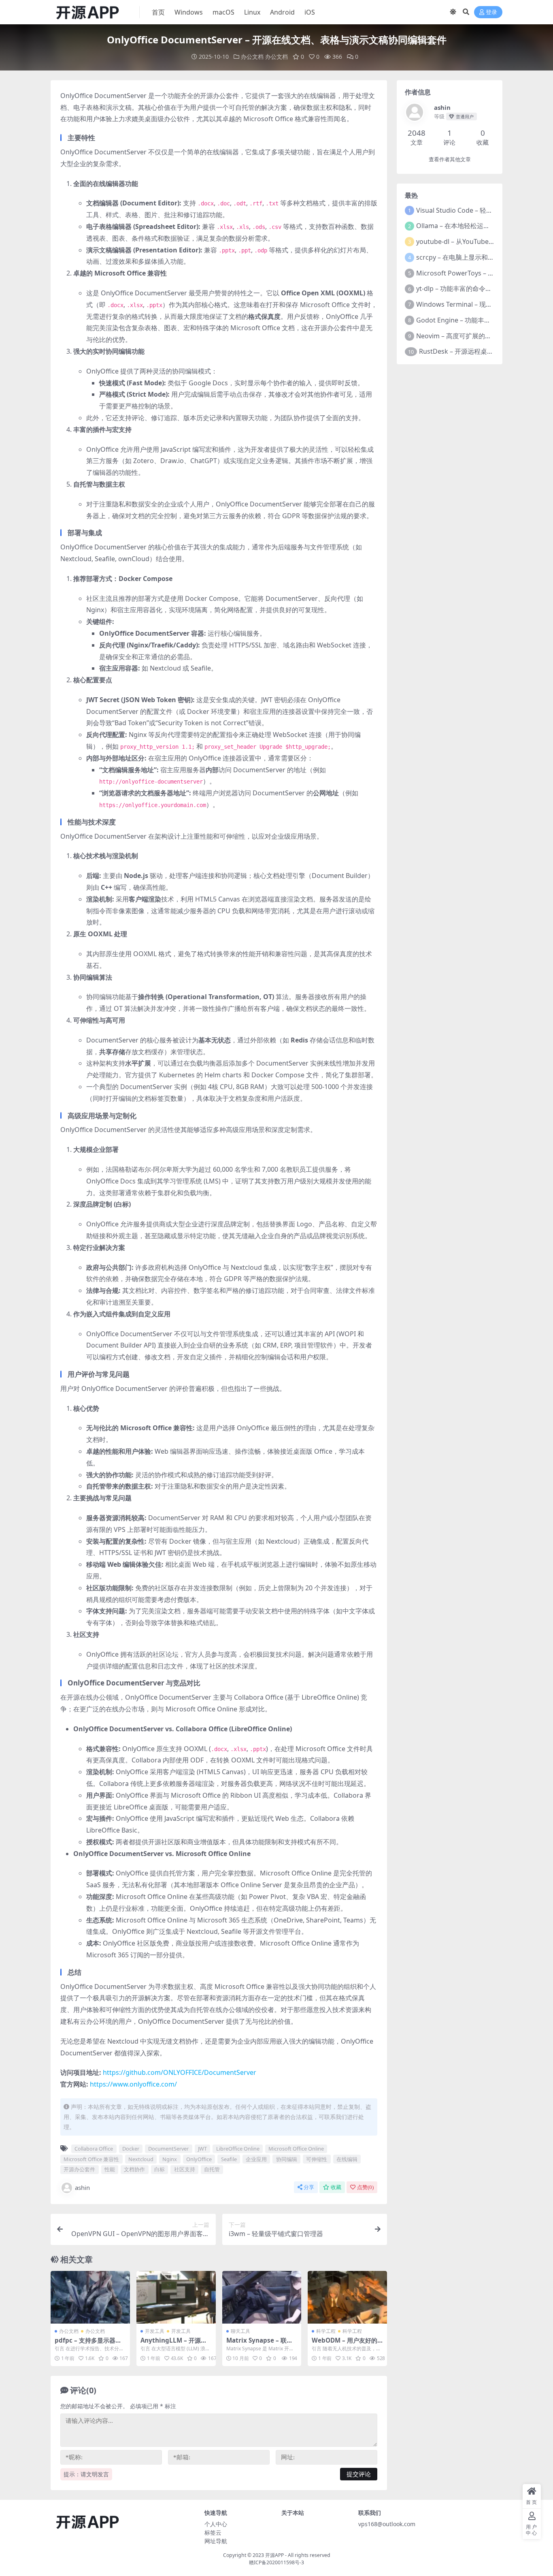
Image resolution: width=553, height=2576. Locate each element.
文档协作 (134, 2169)
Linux (252, 12)
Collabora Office (94, 2149)
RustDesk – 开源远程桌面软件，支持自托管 (482, 351)
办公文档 (252, 57)
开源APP (274, 2555)
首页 (158, 12)
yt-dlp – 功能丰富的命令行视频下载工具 (473, 288)
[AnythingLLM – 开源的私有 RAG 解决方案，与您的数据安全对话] (176, 2297)
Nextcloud (141, 2159)
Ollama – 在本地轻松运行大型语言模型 (472, 226)
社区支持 (185, 2169)
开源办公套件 (79, 2169)
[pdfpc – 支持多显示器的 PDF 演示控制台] (90, 2297)
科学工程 (326, 2331)
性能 (110, 2169)
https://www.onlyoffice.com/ (133, 2084)
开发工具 (155, 2331)
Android (282, 12)
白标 (160, 2169)
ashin (82, 2187)
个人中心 (216, 2524)
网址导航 (216, 2541)
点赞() (365, 2187)
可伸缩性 (317, 2159)
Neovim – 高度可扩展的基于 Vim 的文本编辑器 (484, 336)
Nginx (170, 2159)
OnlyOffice (199, 2159)
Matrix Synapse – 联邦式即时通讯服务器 (259, 2344)
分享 (309, 2187)
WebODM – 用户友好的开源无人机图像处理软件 (345, 2344)
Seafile (229, 2159)
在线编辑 (347, 2159)
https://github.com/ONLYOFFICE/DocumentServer (180, 2072)
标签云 (213, 2532)
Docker (131, 2149)
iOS (310, 12)
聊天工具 (240, 2331)
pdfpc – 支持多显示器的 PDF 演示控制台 (88, 2344)
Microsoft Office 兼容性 (91, 2159)
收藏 (336, 2187)
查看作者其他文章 (450, 159)
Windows (189, 12)
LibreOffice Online (238, 2149)
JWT (202, 2149)
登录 (491, 12)
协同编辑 (287, 2159)
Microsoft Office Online (296, 2149)
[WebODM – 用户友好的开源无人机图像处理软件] (347, 2297)
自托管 (212, 2169)
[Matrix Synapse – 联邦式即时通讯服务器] (262, 2297)
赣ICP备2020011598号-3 (276, 2562)
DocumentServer (168, 2149)
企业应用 (256, 2159)
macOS (223, 12)
